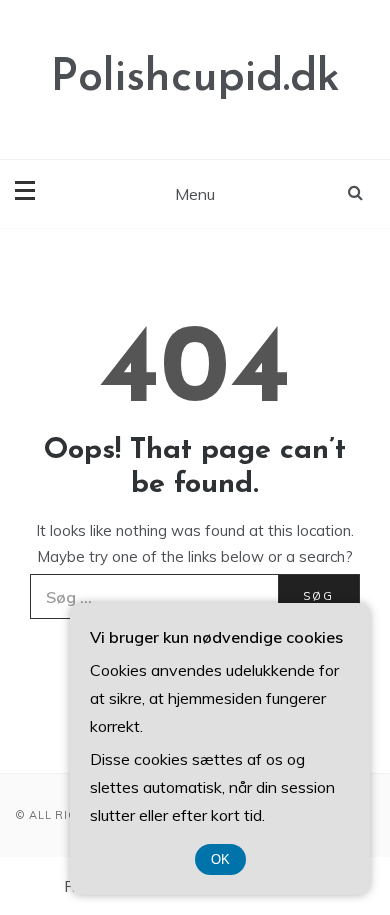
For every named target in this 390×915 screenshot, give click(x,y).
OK (220, 859)
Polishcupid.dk (195, 78)
